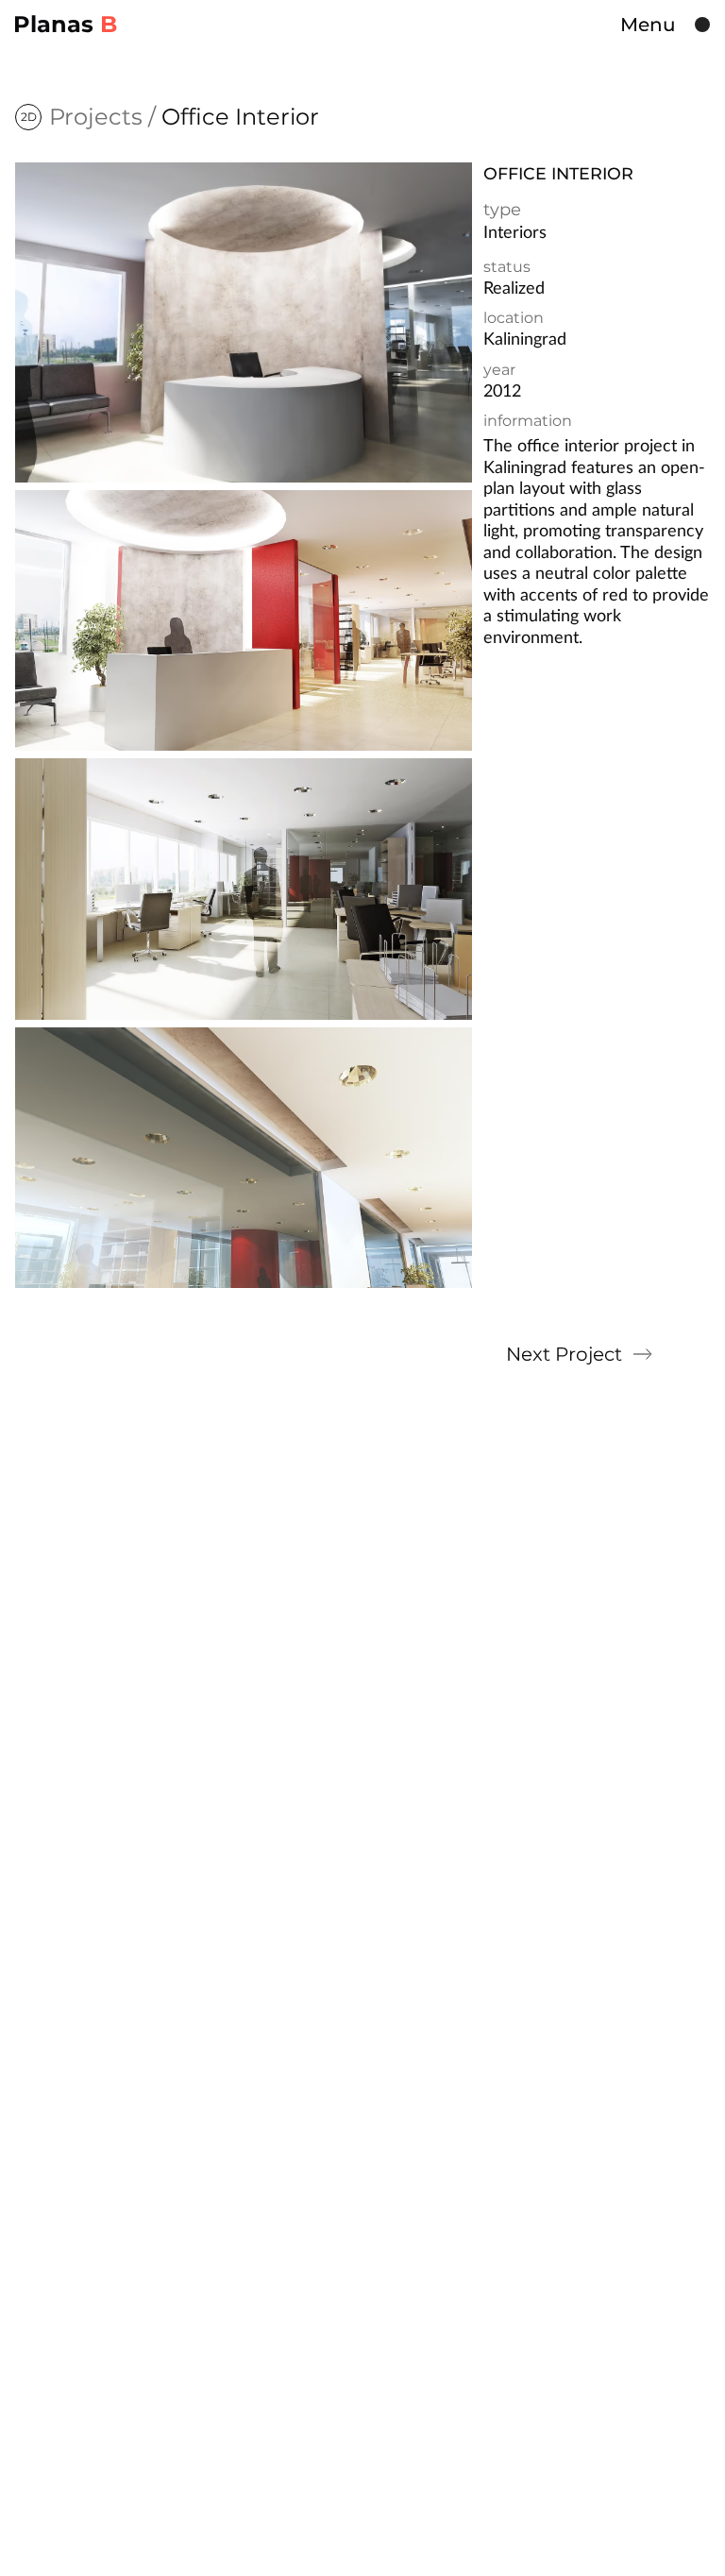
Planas (65, 25)
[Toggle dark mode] (702, 25)
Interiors (515, 233)
